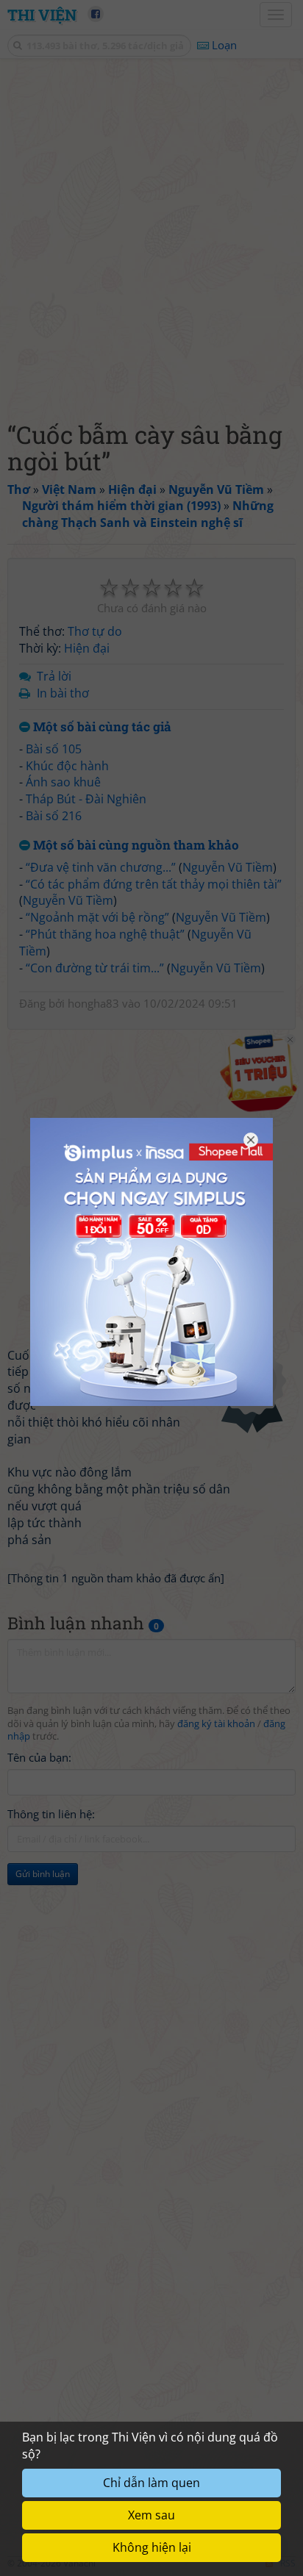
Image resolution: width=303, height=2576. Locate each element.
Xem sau (151, 2515)
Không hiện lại (152, 2547)
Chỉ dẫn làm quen (151, 2483)
